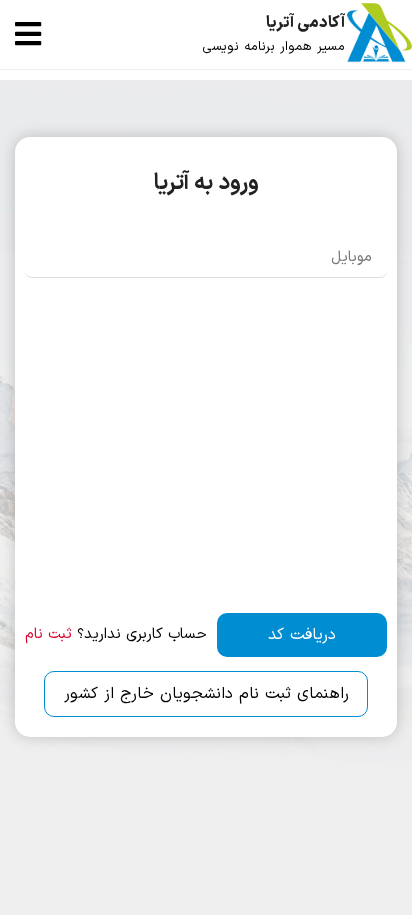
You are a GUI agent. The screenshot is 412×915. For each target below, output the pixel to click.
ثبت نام (48, 634)
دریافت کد (302, 635)
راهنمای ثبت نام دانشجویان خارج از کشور (206, 694)
